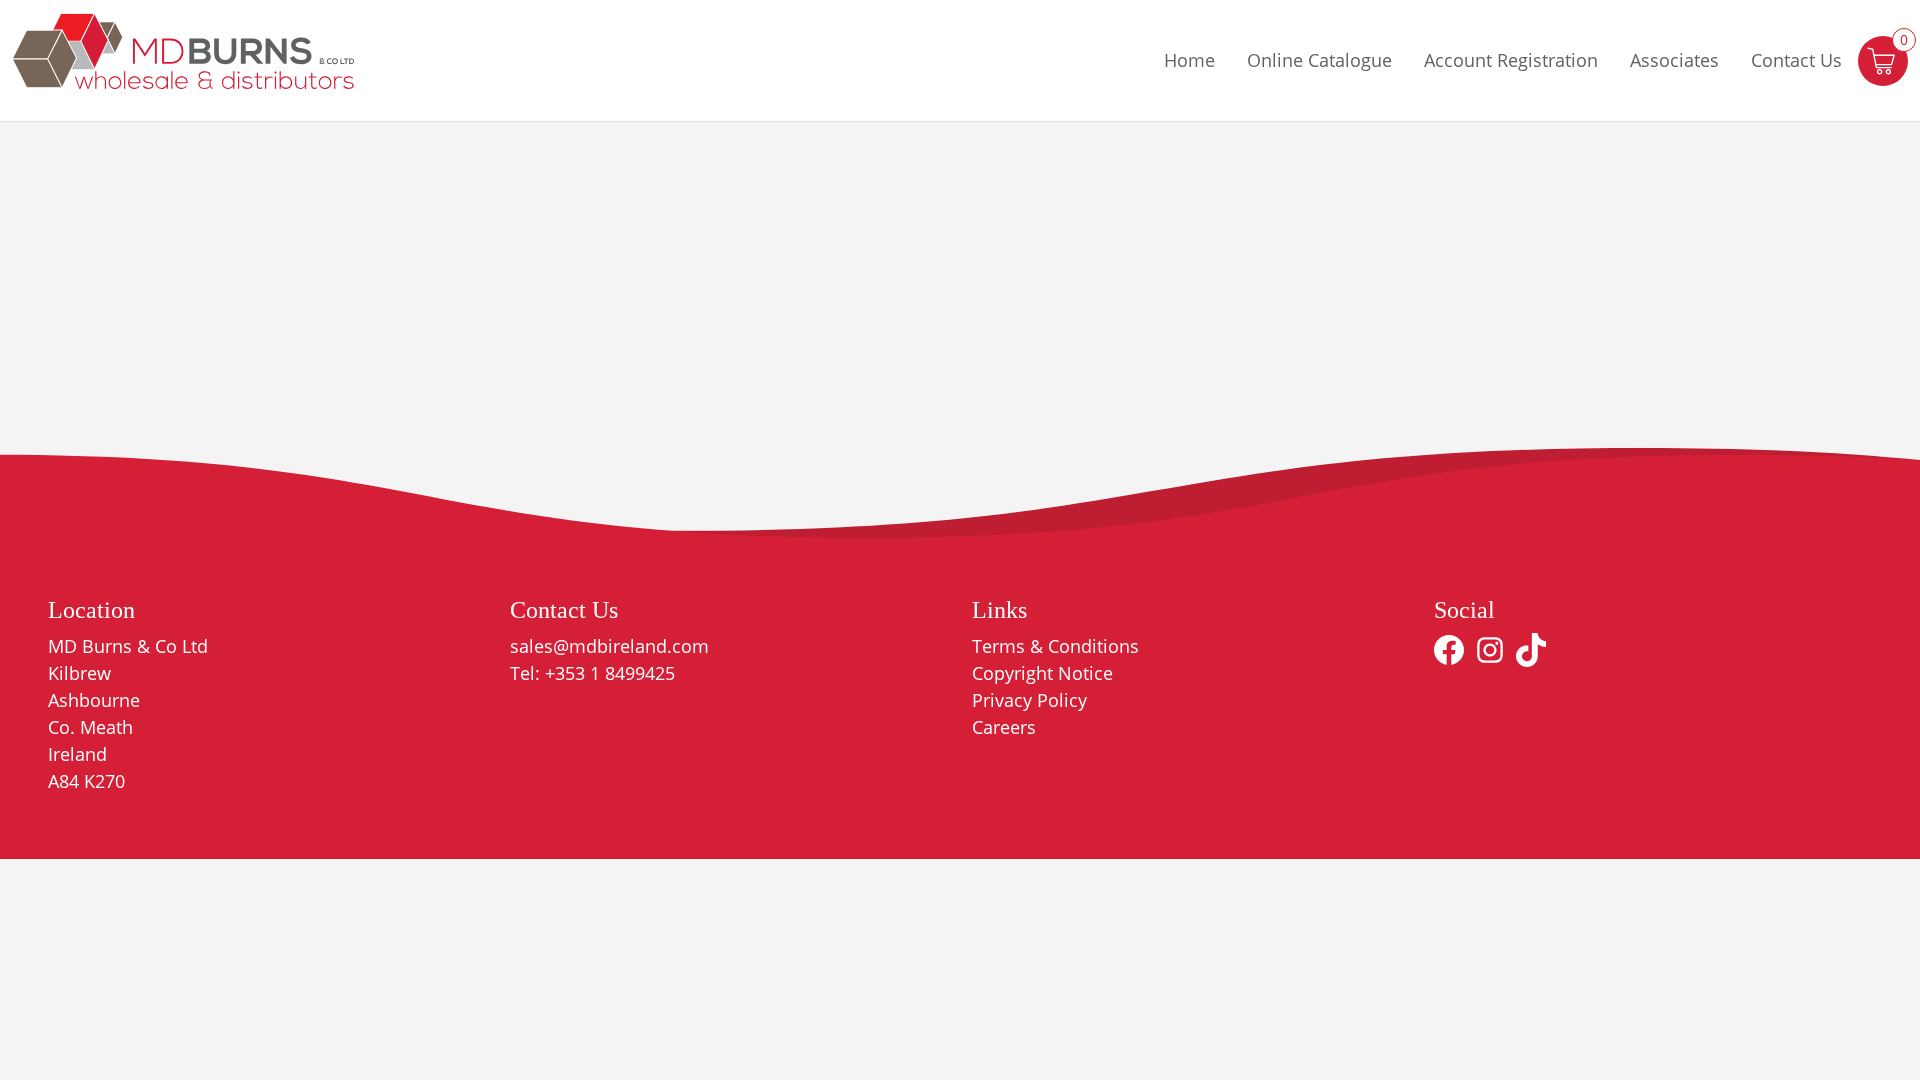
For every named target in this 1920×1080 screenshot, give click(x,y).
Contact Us (1796, 60)
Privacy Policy (1029, 700)
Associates (1674, 60)
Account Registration (1511, 60)
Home (1189, 60)
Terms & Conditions (1055, 646)
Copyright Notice (1042, 673)
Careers (1004, 727)
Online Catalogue (1319, 60)
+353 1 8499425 (610, 673)
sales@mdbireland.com (609, 646)
